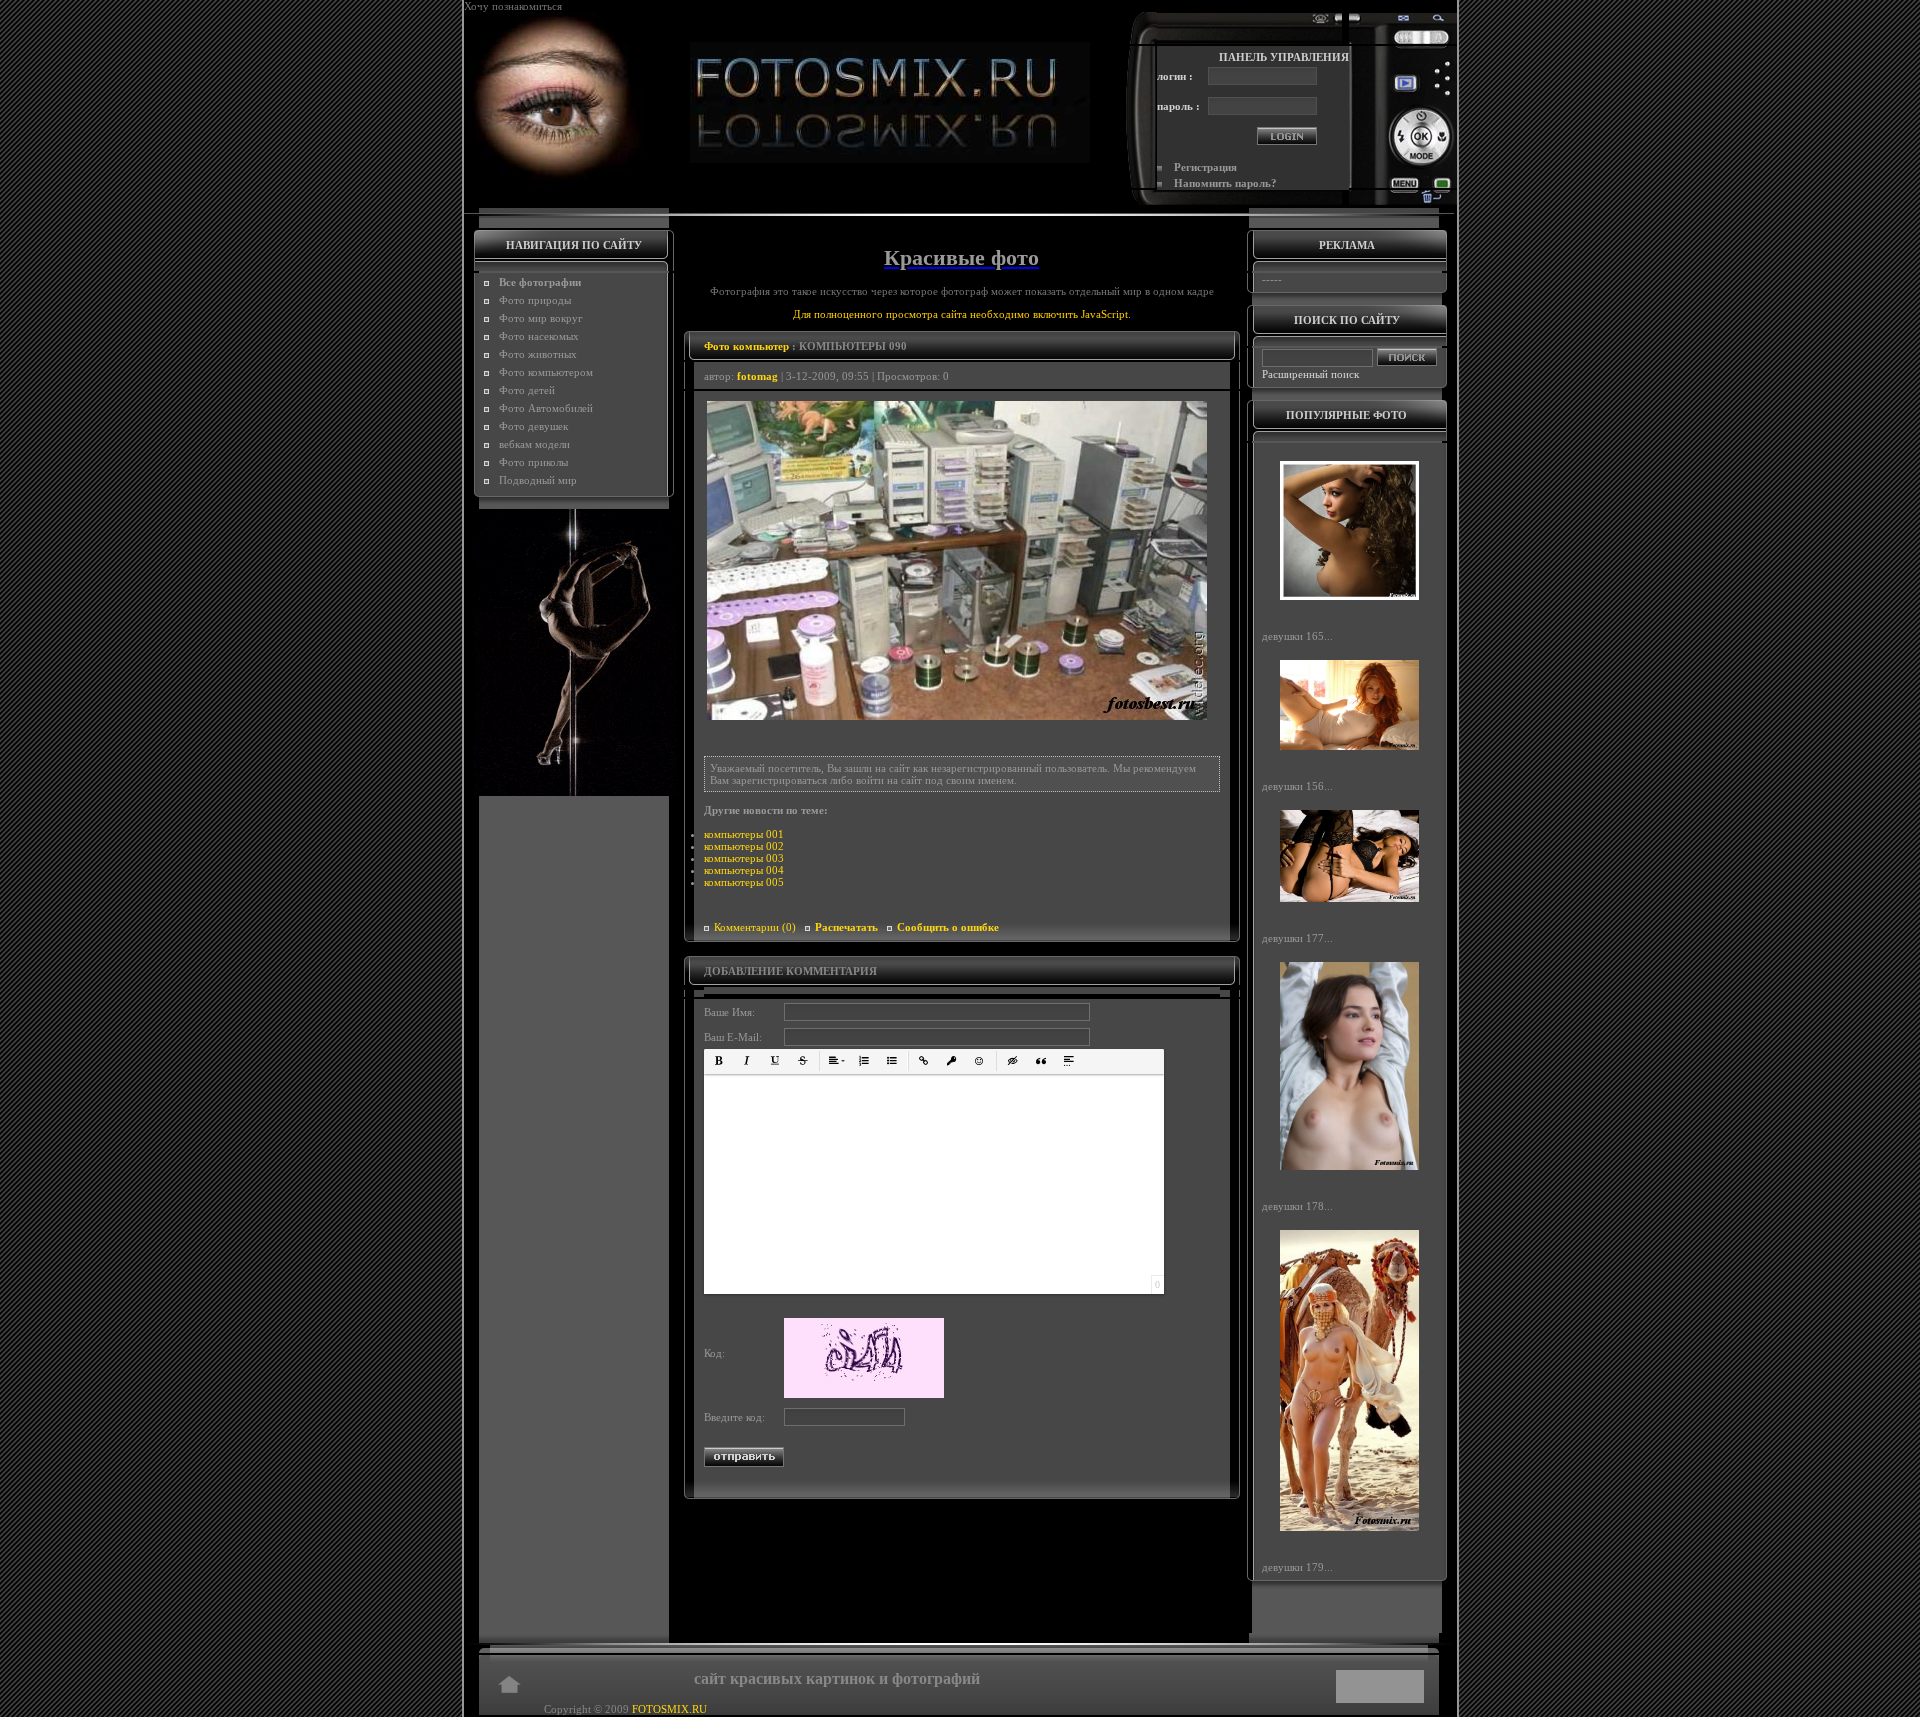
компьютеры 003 (744, 858)
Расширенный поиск (1310, 374)
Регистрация (1205, 167)
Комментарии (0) (755, 927)
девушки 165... (1297, 636)
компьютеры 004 (744, 870)
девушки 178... (1297, 1205)
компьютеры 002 (744, 846)
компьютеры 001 (744, 834)
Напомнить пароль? (1225, 183)
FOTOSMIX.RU (669, 1709)
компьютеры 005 (744, 882)
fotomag (757, 376)
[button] (719, 1061)
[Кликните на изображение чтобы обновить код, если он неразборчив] (864, 1394)
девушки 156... (1297, 786)
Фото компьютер (746, 346)
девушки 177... (1297, 938)
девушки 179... (1297, 1567)
